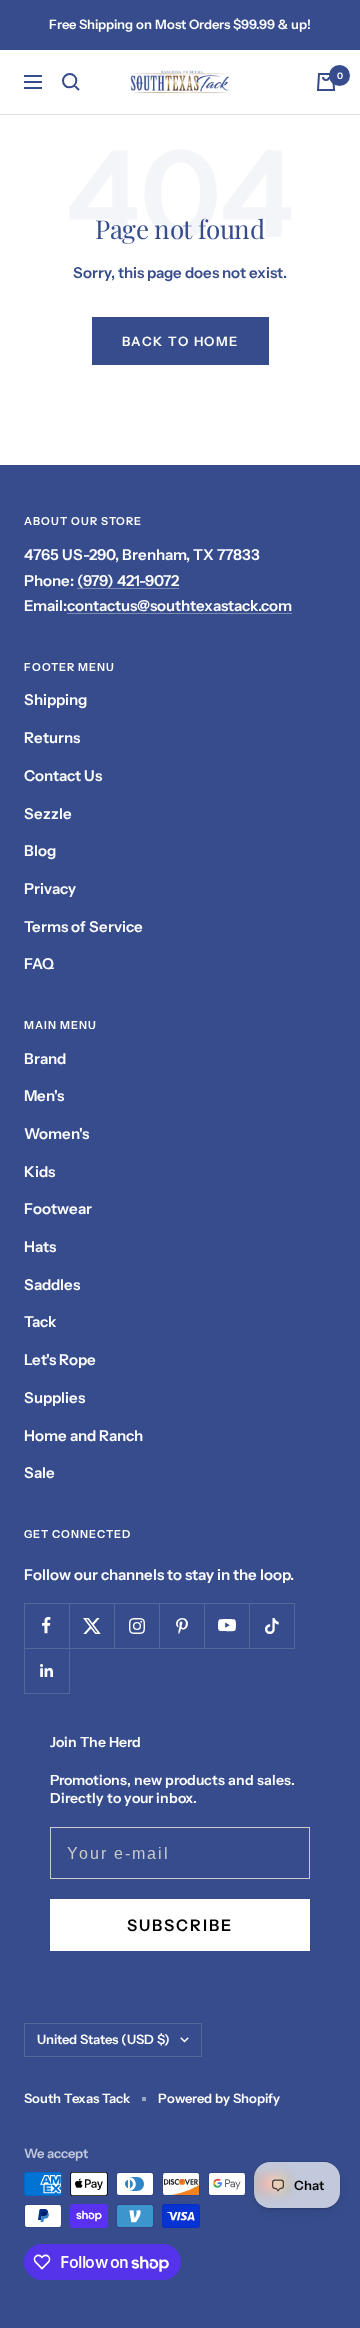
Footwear (58, 1208)
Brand (45, 1058)
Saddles (52, 1284)
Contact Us (63, 775)
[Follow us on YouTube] (226, 1625)
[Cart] (326, 82)
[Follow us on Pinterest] (181, 1625)
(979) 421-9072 (128, 580)
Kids (39, 1171)
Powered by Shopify (219, 2098)
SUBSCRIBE (180, 1925)
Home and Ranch (83, 1435)
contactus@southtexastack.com (179, 605)
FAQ (39, 963)
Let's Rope (60, 1359)
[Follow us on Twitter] (91, 1625)
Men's (44, 1095)
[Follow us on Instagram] (136, 1625)
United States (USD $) (103, 2039)
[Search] (71, 82)
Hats (40, 1246)
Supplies (54, 1397)
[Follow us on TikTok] (271, 1625)
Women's (56, 1133)
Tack (40, 1321)
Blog (40, 850)
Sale (39, 1472)
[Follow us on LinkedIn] (46, 1670)
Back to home (180, 341)
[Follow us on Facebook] (46, 1625)
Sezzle (48, 813)
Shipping (55, 699)
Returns (52, 737)
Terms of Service (83, 926)
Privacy (50, 888)
